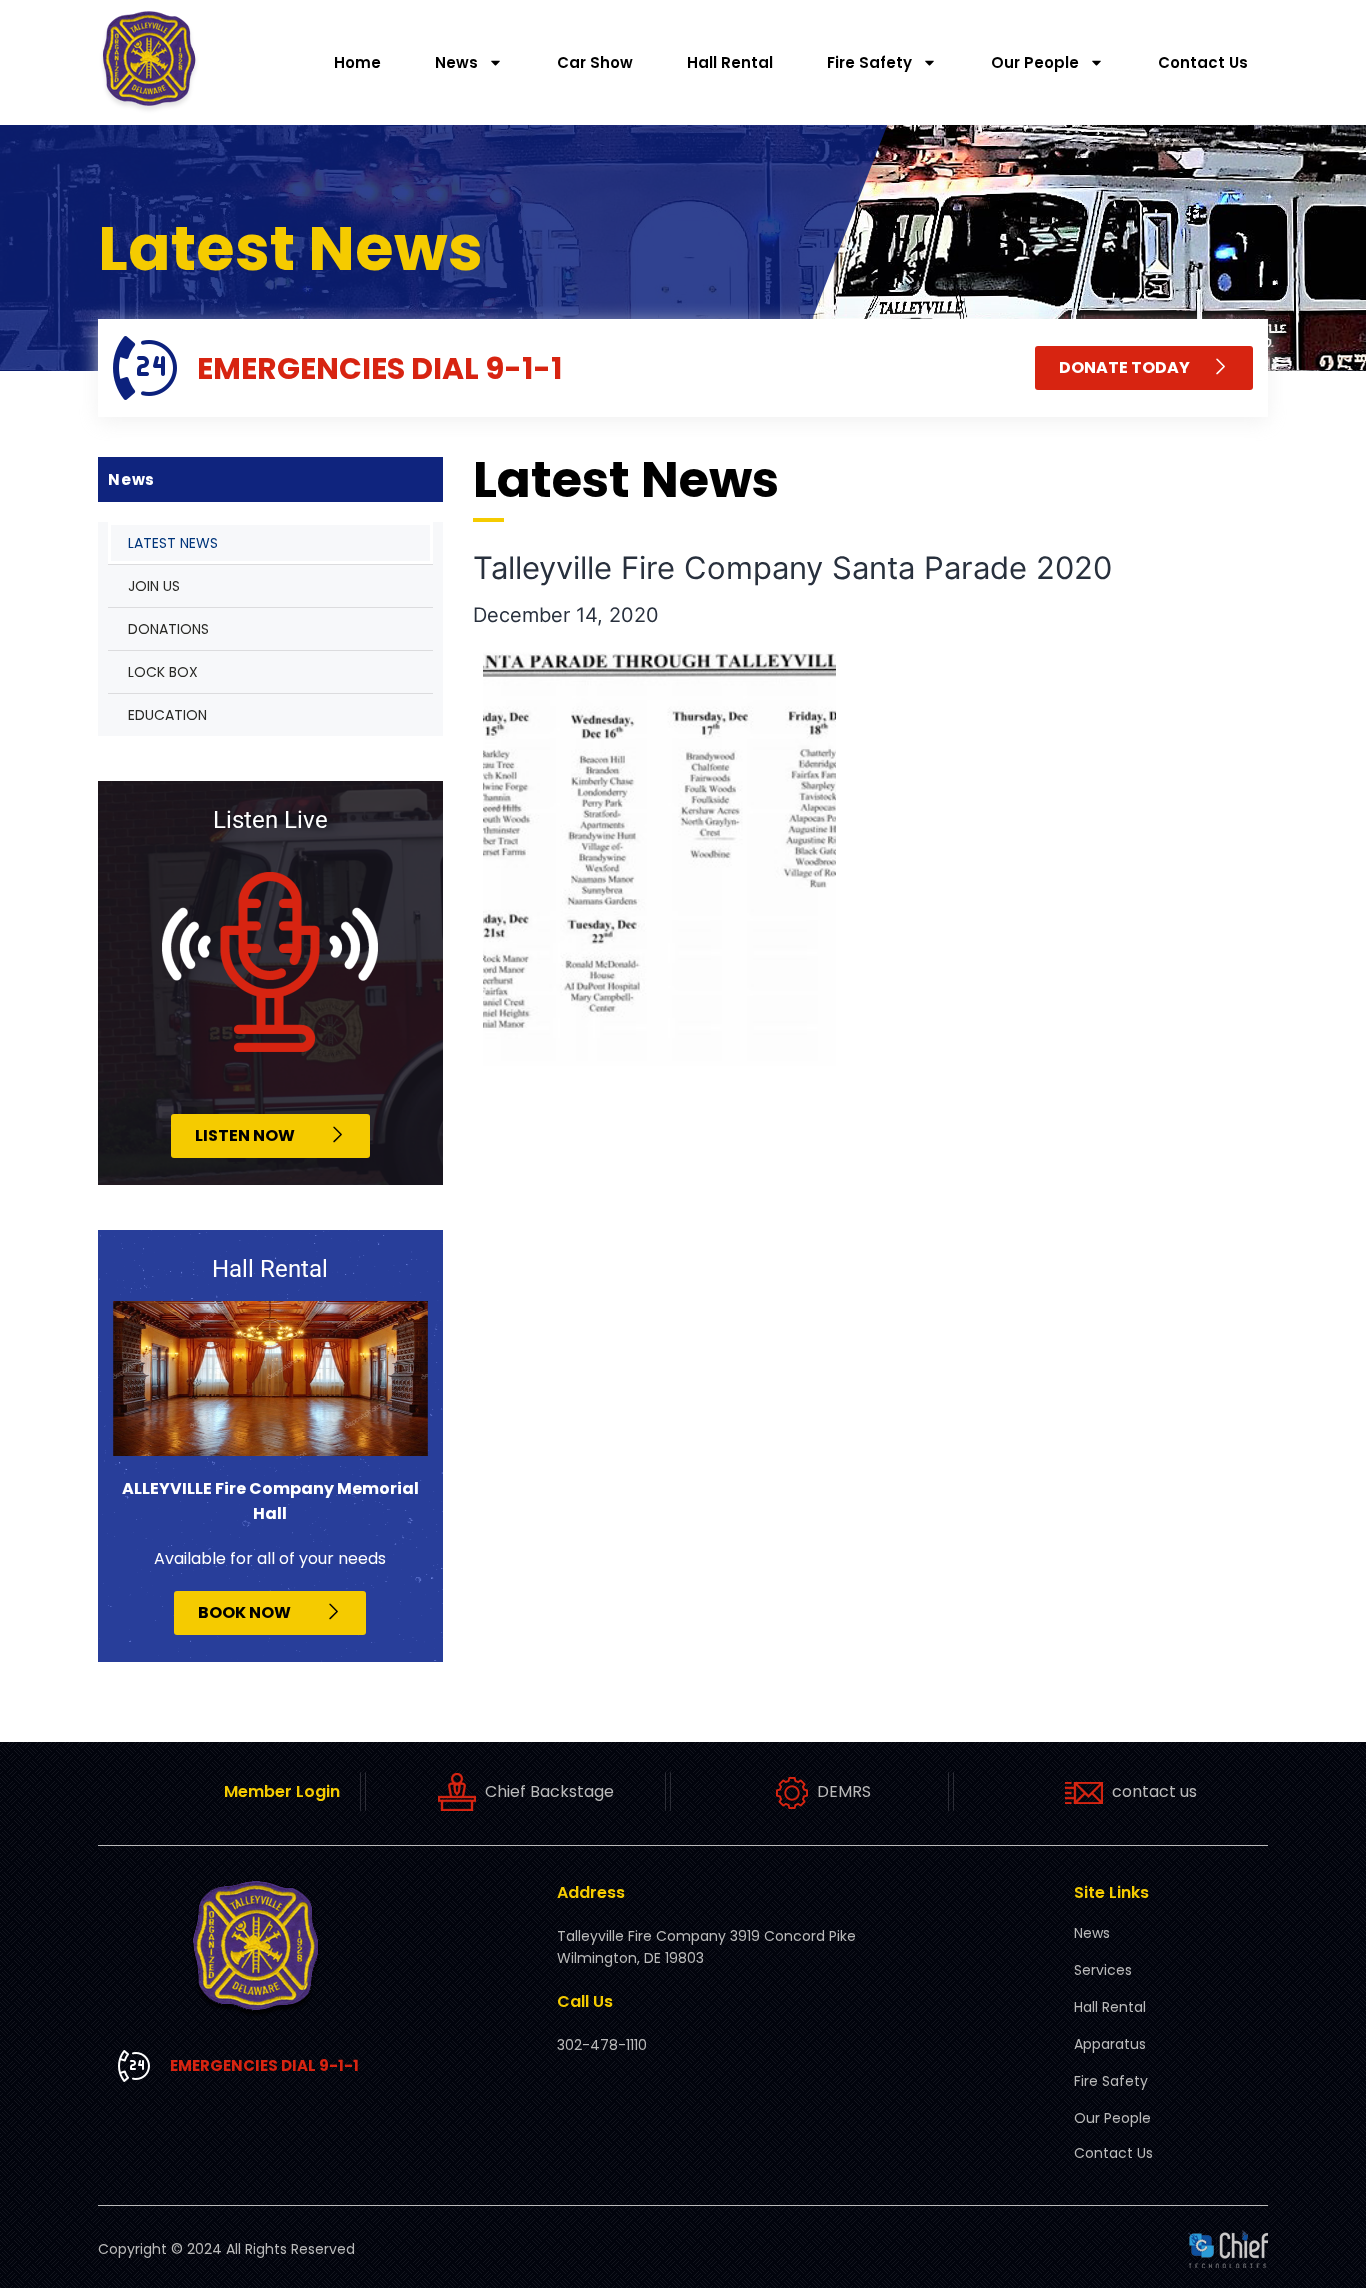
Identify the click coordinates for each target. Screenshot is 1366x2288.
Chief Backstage (549, 1791)
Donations (168, 629)
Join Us (154, 586)
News (456, 62)
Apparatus (1110, 2044)
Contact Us (1203, 62)
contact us (1154, 1791)
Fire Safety (869, 62)
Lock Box (163, 672)
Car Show (595, 62)
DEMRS (844, 1791)
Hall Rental (730, 62)
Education (167, 715)
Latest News (173, 543)
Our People (1035, 62)
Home (357, 62)
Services (1103, 1970)
